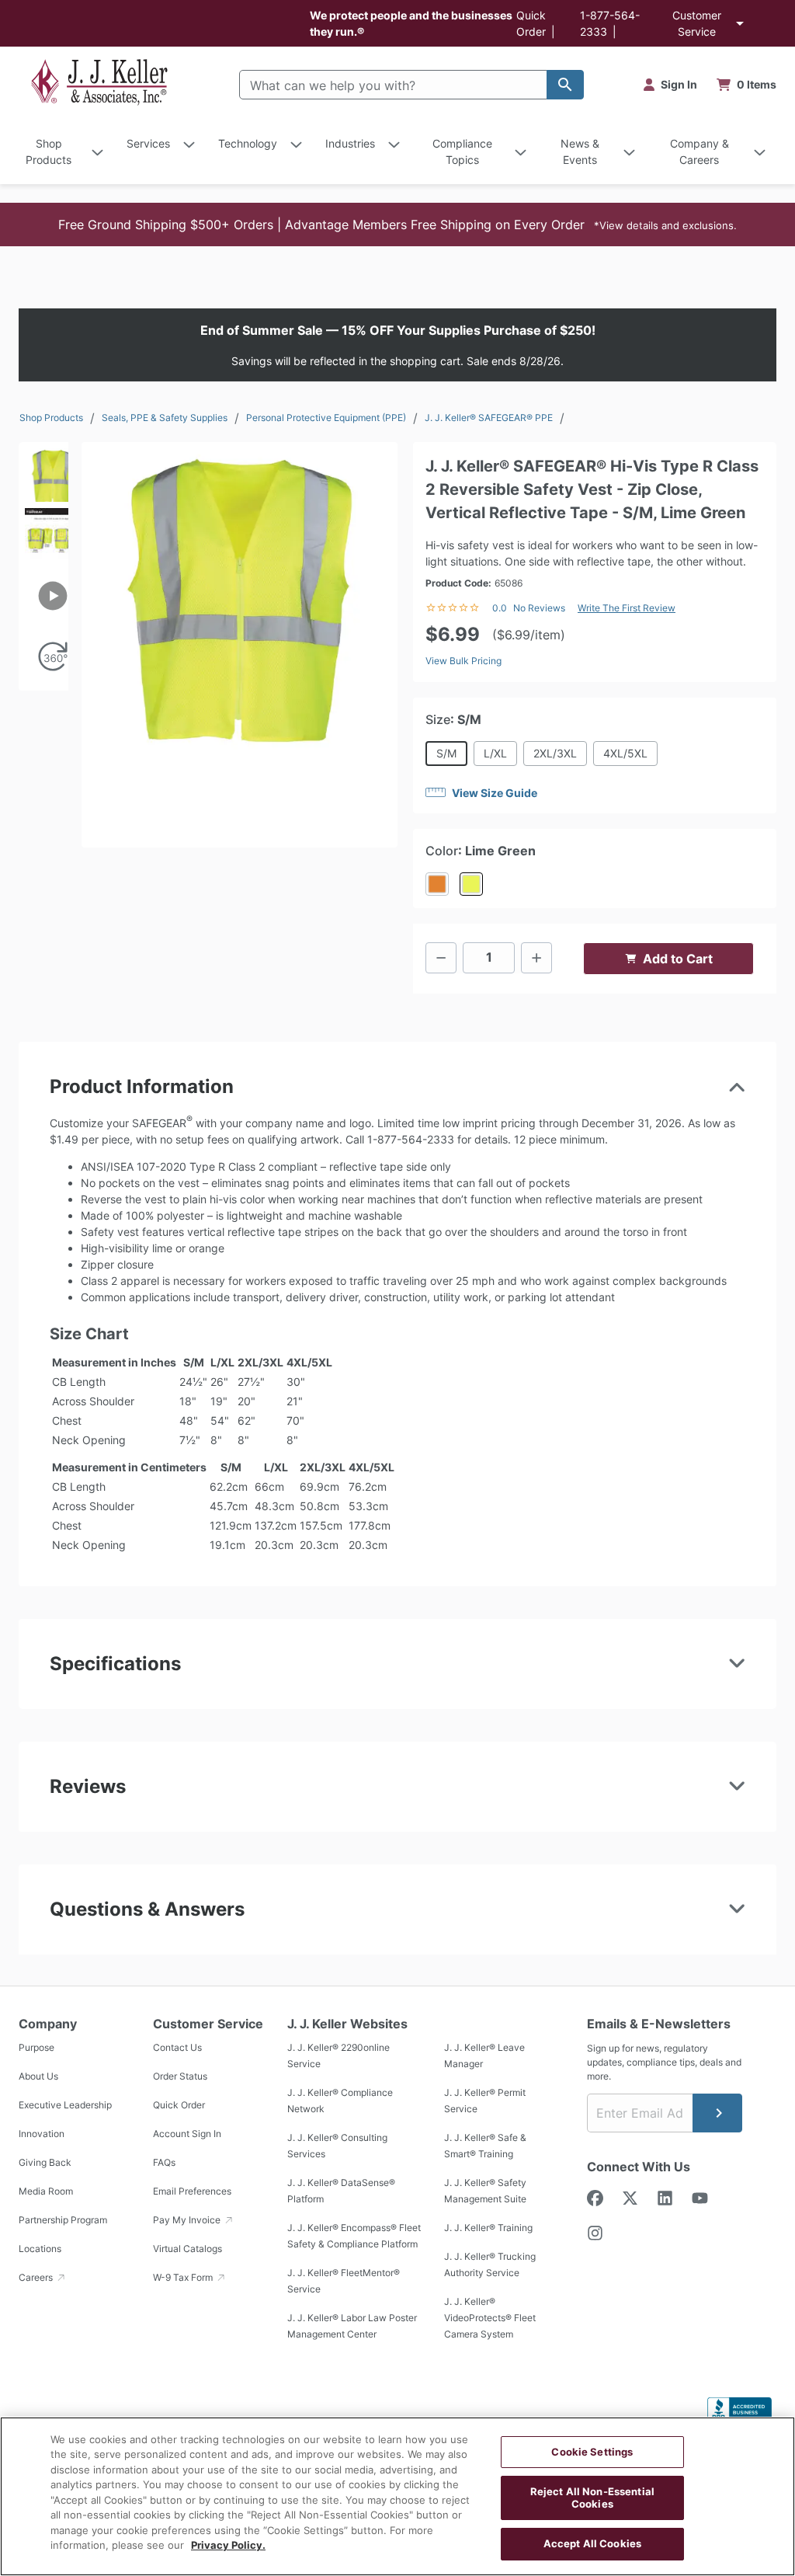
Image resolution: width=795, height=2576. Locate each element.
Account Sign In (187, 2134)
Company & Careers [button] (700, 151)
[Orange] (437, 884)
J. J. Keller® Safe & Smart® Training (485, 2146)
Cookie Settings (592, 2452)
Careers (37, 2277)
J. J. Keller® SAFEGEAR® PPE (489, 418)
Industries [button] (350, 143)
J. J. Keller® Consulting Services (337, 2146)
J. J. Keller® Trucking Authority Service (490, 2264)
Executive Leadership (65, 2105)
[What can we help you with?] (565, 85)
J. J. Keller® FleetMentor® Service (344, 2281)
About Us (38, 2076)
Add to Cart (678, 959)
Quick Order (179, 2105)
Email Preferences (192, 2191)
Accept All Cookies (592, 2543)
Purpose (36, 2047)
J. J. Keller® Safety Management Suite (485, 2191)
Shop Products (51, 418)
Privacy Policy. (228, 2545)
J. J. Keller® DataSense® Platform (341, 2191)
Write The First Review (627, 608)
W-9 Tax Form (184, 2277)
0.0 (500, 608)
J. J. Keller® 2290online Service (338, 2056)
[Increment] (536, 958)
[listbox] (43, 592)
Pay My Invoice (188, 2220)
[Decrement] (441, 958)
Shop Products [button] (49, 151)
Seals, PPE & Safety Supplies (165, 418)
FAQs (164, 2162)
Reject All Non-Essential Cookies (592, 2498)
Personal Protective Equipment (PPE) (326, 418)
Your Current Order (747, 85)
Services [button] (148, 143)
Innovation (42, 2134)
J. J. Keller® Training (488, 2228)
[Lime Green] (471, 884)
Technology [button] (248, 143)
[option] (43, 472)
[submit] (717, 2113)
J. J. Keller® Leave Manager (484, 2056)
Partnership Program (63, 2220)
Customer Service (697, 23)
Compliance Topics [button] (462, 151)
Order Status (180, 2076)
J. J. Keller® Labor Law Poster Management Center (352, 2326)
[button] (397, 225)
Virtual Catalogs (187, 2249)
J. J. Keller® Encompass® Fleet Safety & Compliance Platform (354, 2236)
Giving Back (45, 2162)
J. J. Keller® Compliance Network (340, 2101)
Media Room (46, 2191)
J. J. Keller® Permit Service (485, 2101)
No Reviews (539, 608)
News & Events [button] (580, 151)
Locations (40, 2249)
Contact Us (177, 2047)
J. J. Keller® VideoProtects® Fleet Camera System (490, 2318)
